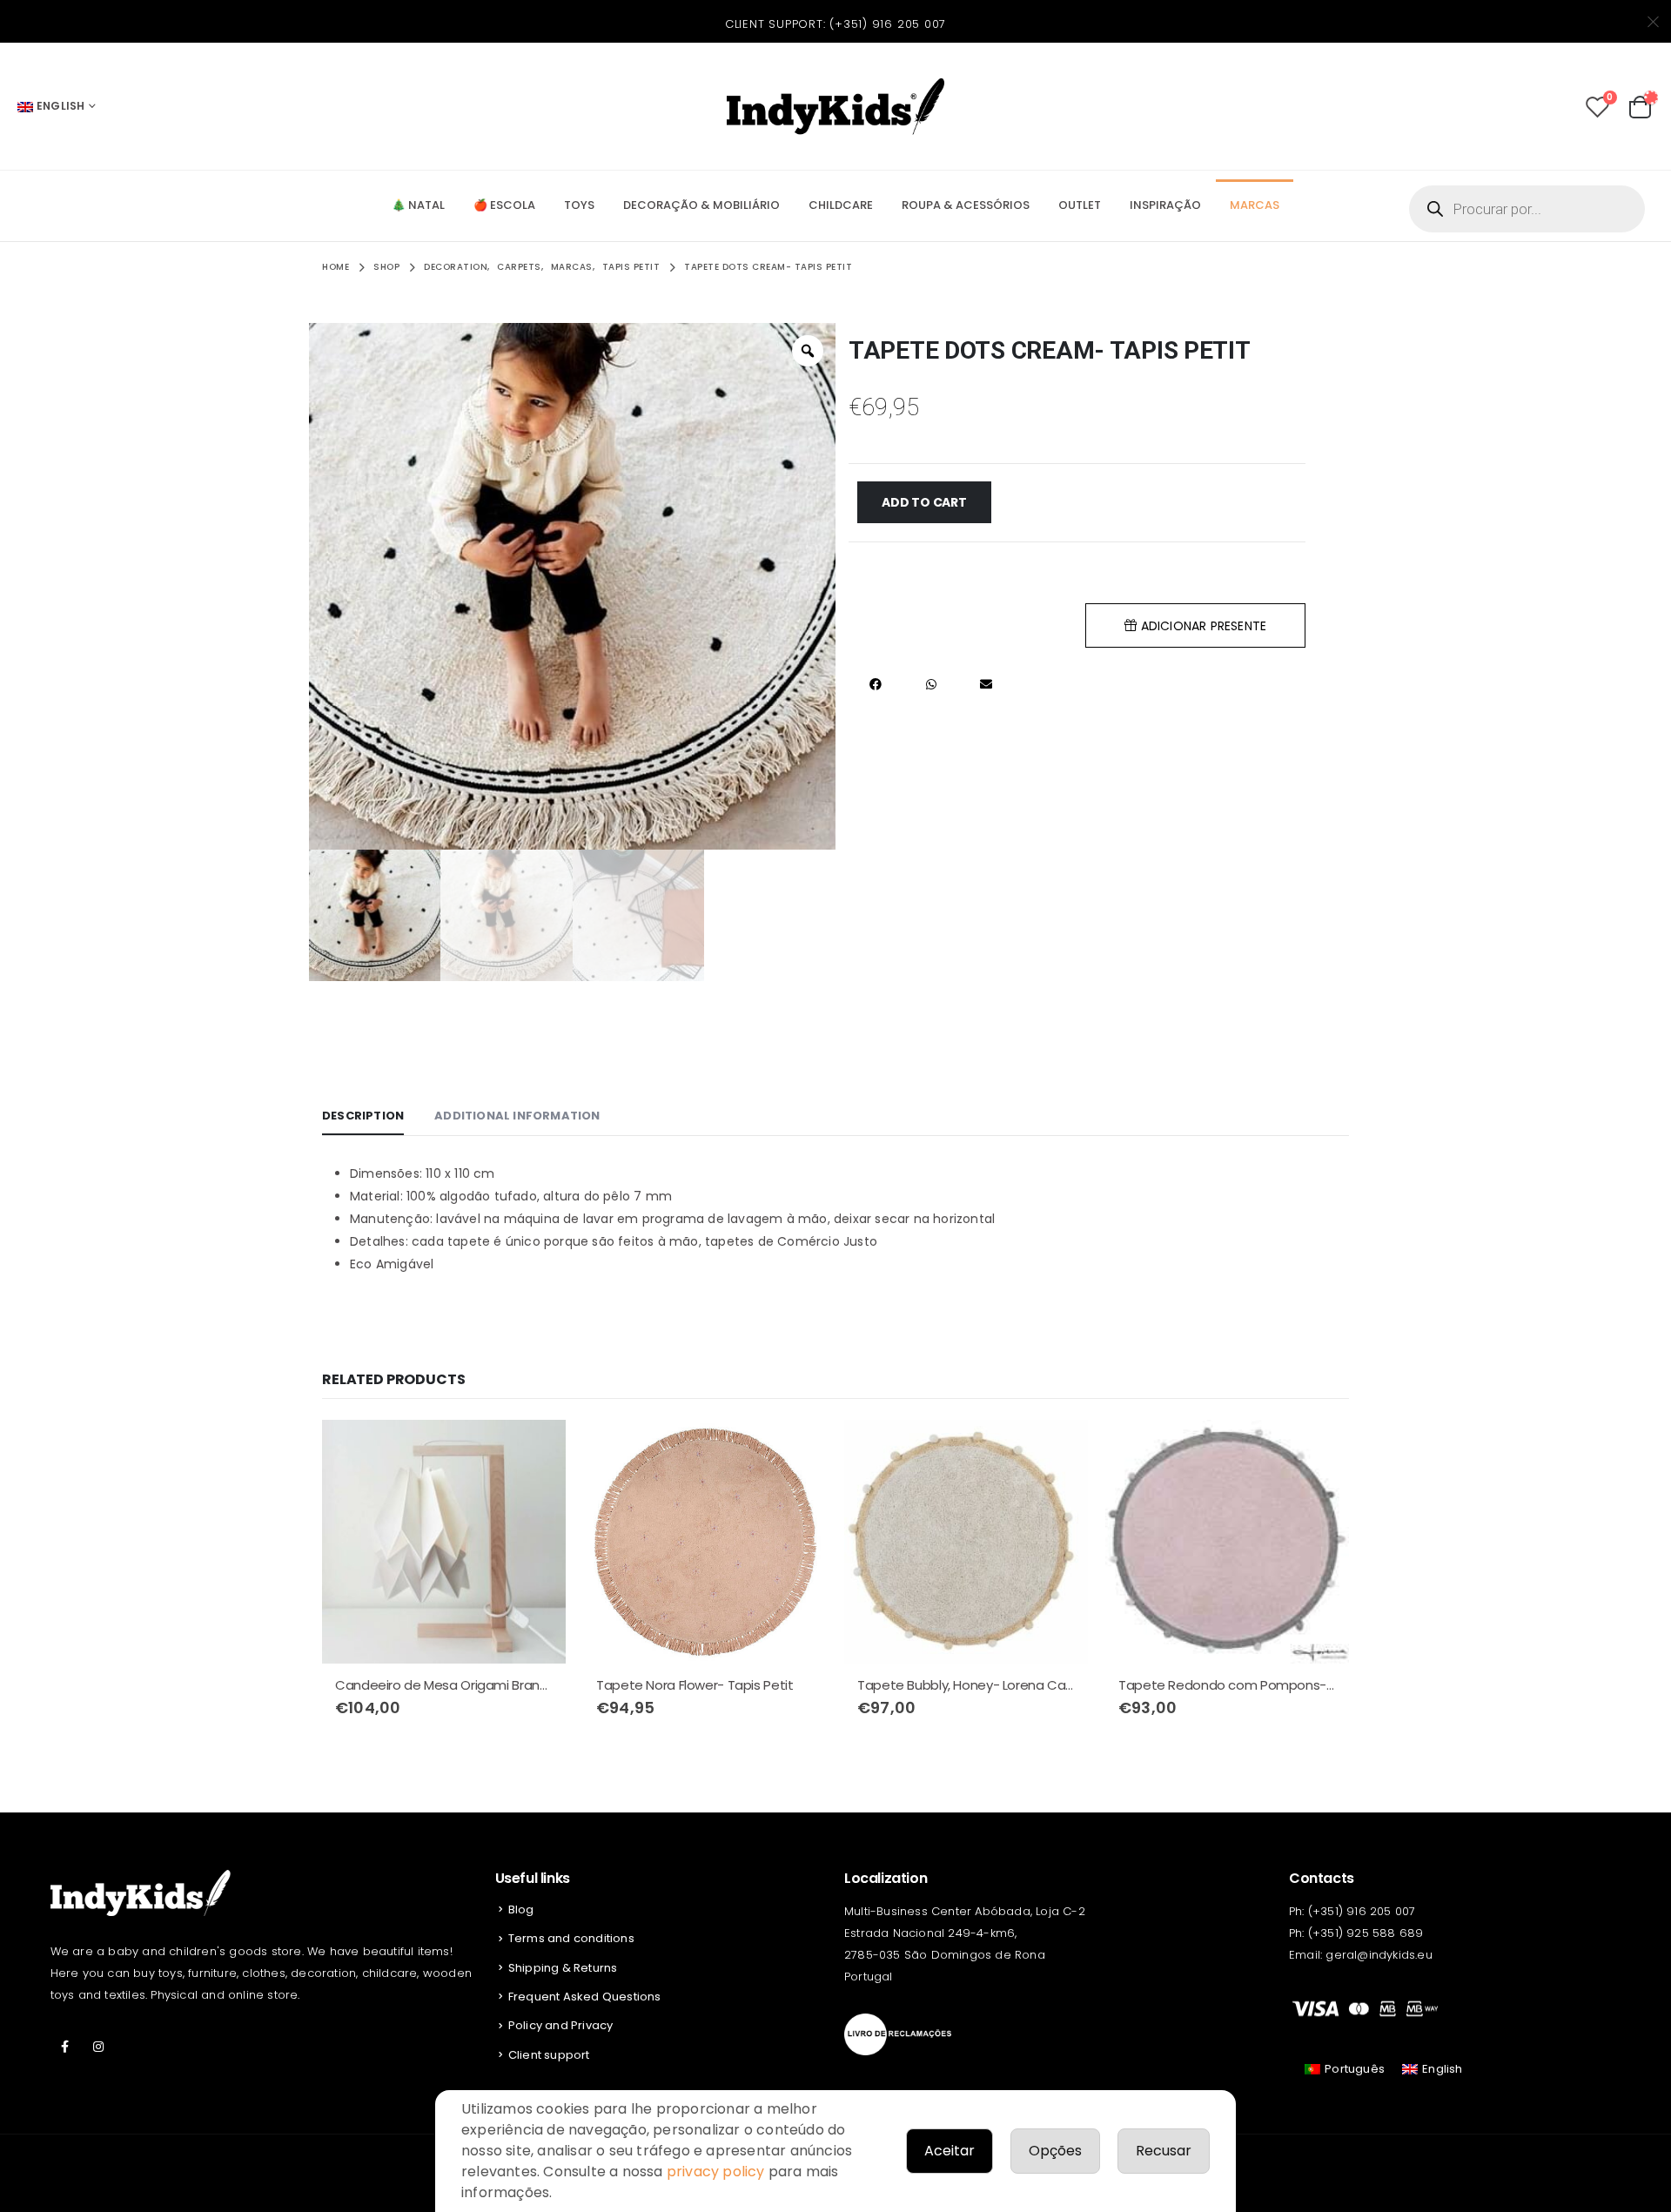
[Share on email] (986, 685)
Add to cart (924, 502)
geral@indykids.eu (1379, 1955)
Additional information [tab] (517, 1116)
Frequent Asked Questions (585, 1997)
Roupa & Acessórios (966, 205)
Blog (521, 1909)
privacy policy (716, 2172)
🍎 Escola (504, 205)
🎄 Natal (418, 205)
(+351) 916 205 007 (888, 24)
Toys (579, 205)
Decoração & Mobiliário (701, 205)
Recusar (1164, 2151)
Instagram (98, 2047)
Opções (1055, 2151)
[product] (444, 1542)
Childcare (841, 205)
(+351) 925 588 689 (1366, 1933)
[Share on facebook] (876, 685)
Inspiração (1165, 205)
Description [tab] (363, 1116)
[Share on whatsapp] (931, 685)
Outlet (1080, 205)
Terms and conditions (571, 1938)
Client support (549, 2055)
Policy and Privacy (561, 2025)
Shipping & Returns (563, 1968)
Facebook (65, 2047)
